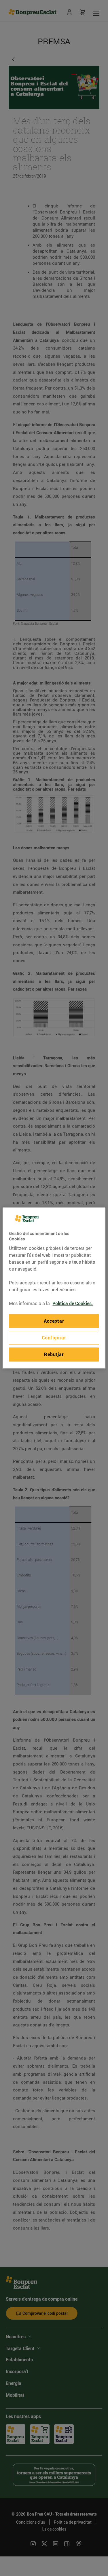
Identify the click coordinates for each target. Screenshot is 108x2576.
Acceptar (54, 1321)
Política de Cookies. (73, 1303)
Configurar (54, 1338)
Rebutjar (54, 1355)
